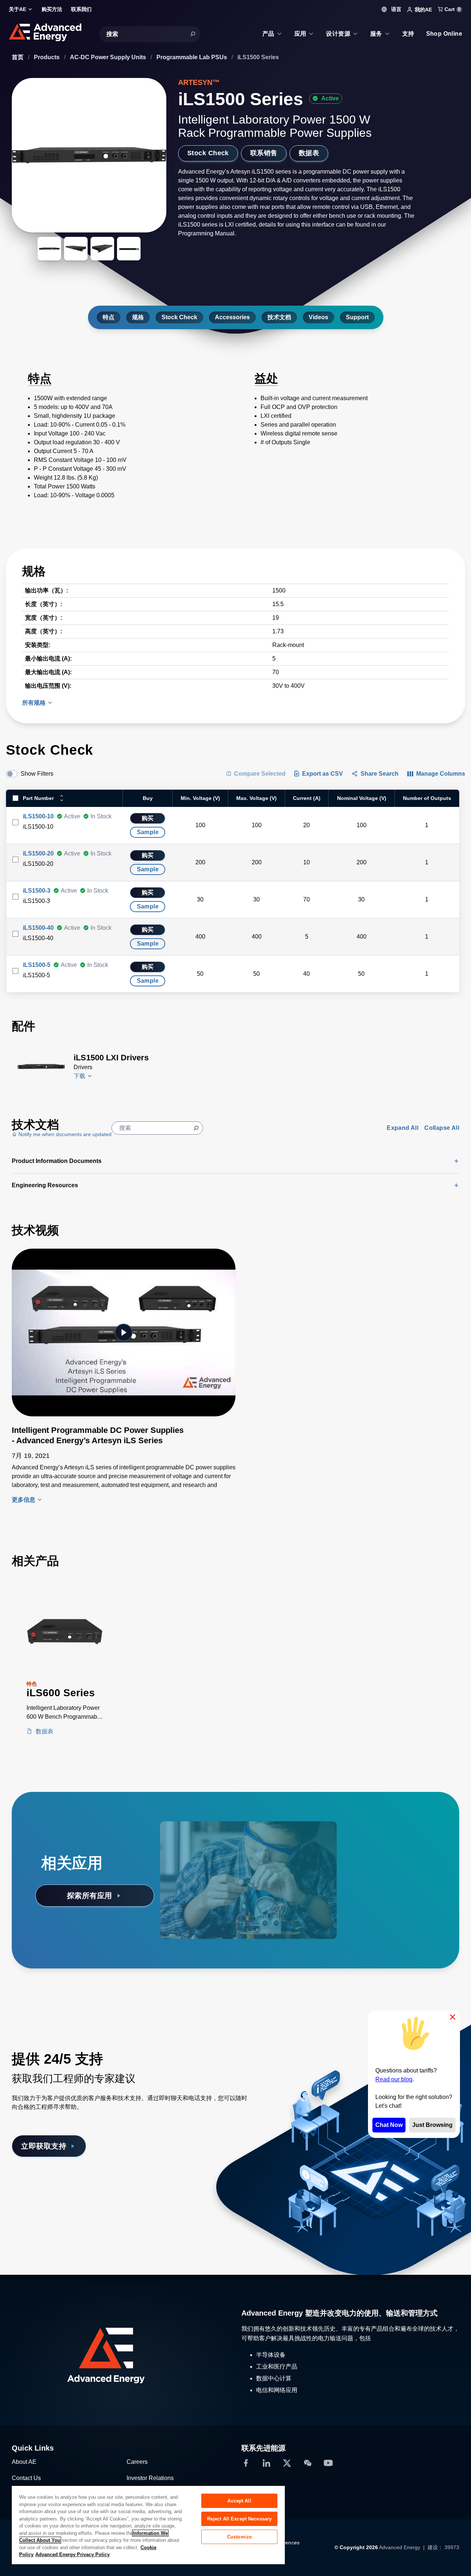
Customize (239, 2537)
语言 (396, 9)
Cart (452, 9)
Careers (137, 2462)
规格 (138, 317)
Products (47, 57)
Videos (318, 317)
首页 (18, 57)
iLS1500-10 (38, 816)
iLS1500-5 (37, 965)
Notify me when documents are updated (64, 1134)
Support (357, 317)
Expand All (403, 1128)
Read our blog (394, 2079)
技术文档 (279, 317)
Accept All (239, 2501)
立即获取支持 (44, 2146)
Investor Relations (150, 2478)
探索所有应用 (90, 1896)
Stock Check (208, 153)
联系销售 (264, 153)
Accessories (232, 317)
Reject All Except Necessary (240, 2519)
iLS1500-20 (38, 853)
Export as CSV (323, 774)
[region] (148, 2525)
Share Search (380, 774)
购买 (148, 818)
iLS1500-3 (37, 891)
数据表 (309, 153)
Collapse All (442, 1128)
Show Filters (37, 774)
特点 (109, 317)
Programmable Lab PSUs (192, 57)
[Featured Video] (124, 1333)
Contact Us (26, 2478)
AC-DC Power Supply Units (109, 57)
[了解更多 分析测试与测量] (213, 1842)
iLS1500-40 (38, 928)
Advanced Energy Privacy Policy (72, 2554)
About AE (24, 2462)
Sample (148, 832)
